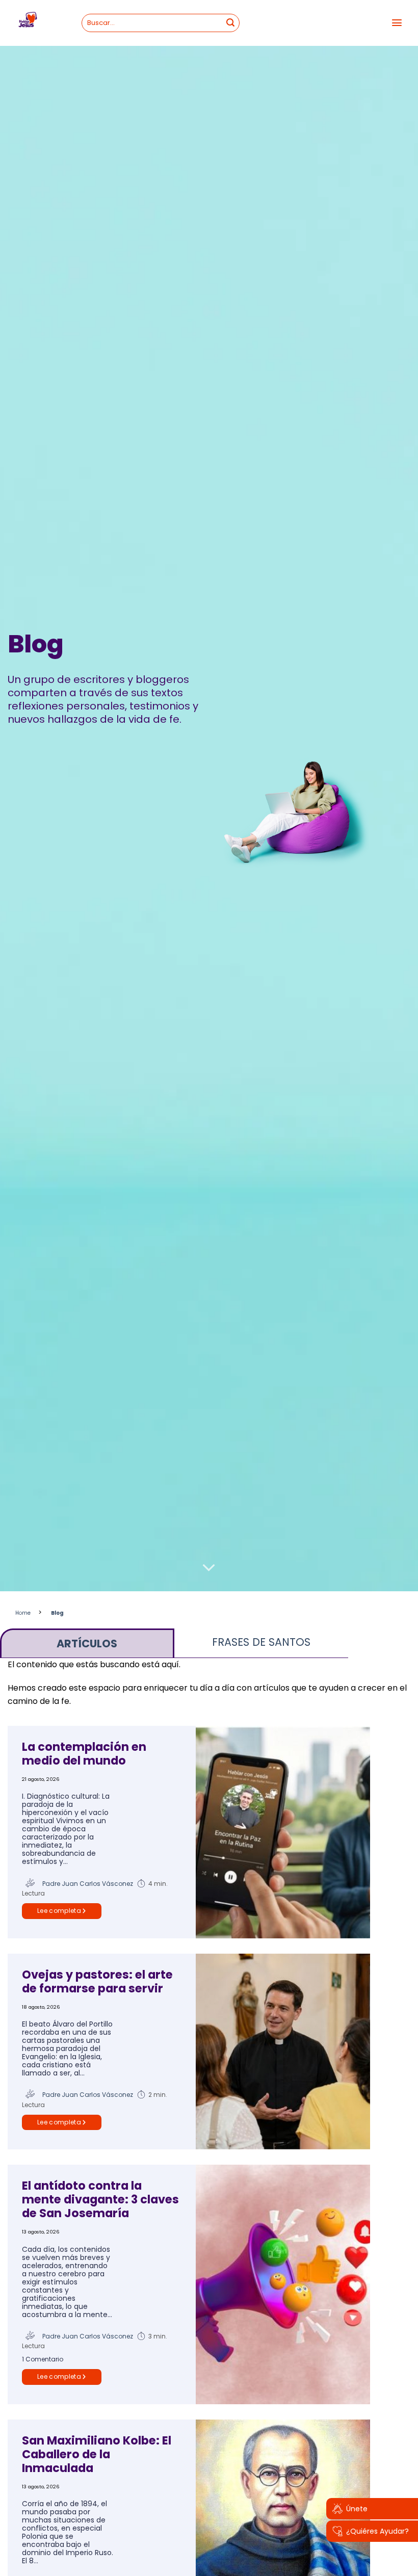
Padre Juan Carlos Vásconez (88, 1884)
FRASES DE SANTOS (261, 1642)
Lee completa (59, 1911)
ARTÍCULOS (87, 1644)
